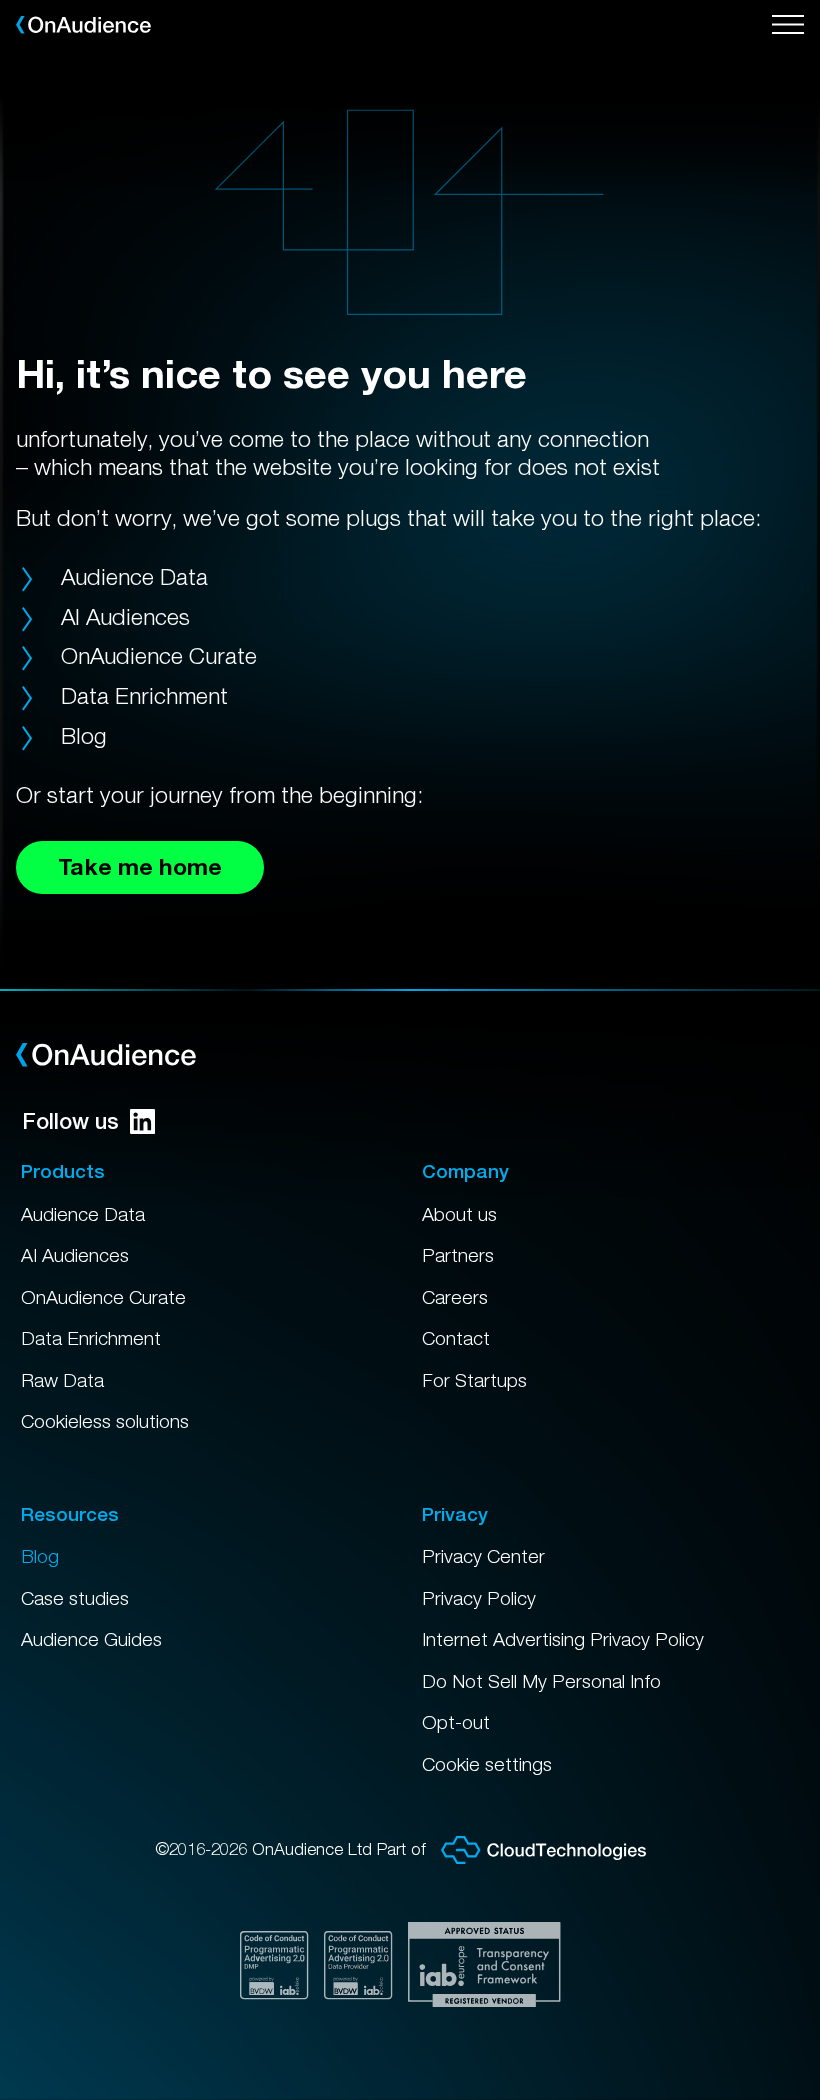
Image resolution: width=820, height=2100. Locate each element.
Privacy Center (483, 1556)
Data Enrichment (144, 695)
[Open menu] (788, 25)
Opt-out (456, 1722)
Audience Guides (91, 1639)
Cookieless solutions (105, 1421)
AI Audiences (125, 616)
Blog (84, 735)
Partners (458, 1255)
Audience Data (134, 576)
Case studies (75, 1598)
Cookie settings (487, 1764)
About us (459, 1214)
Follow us (70, 1121)
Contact (456, 1338)
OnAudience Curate (159, 655)
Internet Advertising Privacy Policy (563, 1639)
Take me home (140, 866)
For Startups (474, 1380)
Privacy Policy (479, 1598)
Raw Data (62, 1380)
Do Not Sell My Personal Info (541, 1681)
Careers (455, 1297)
